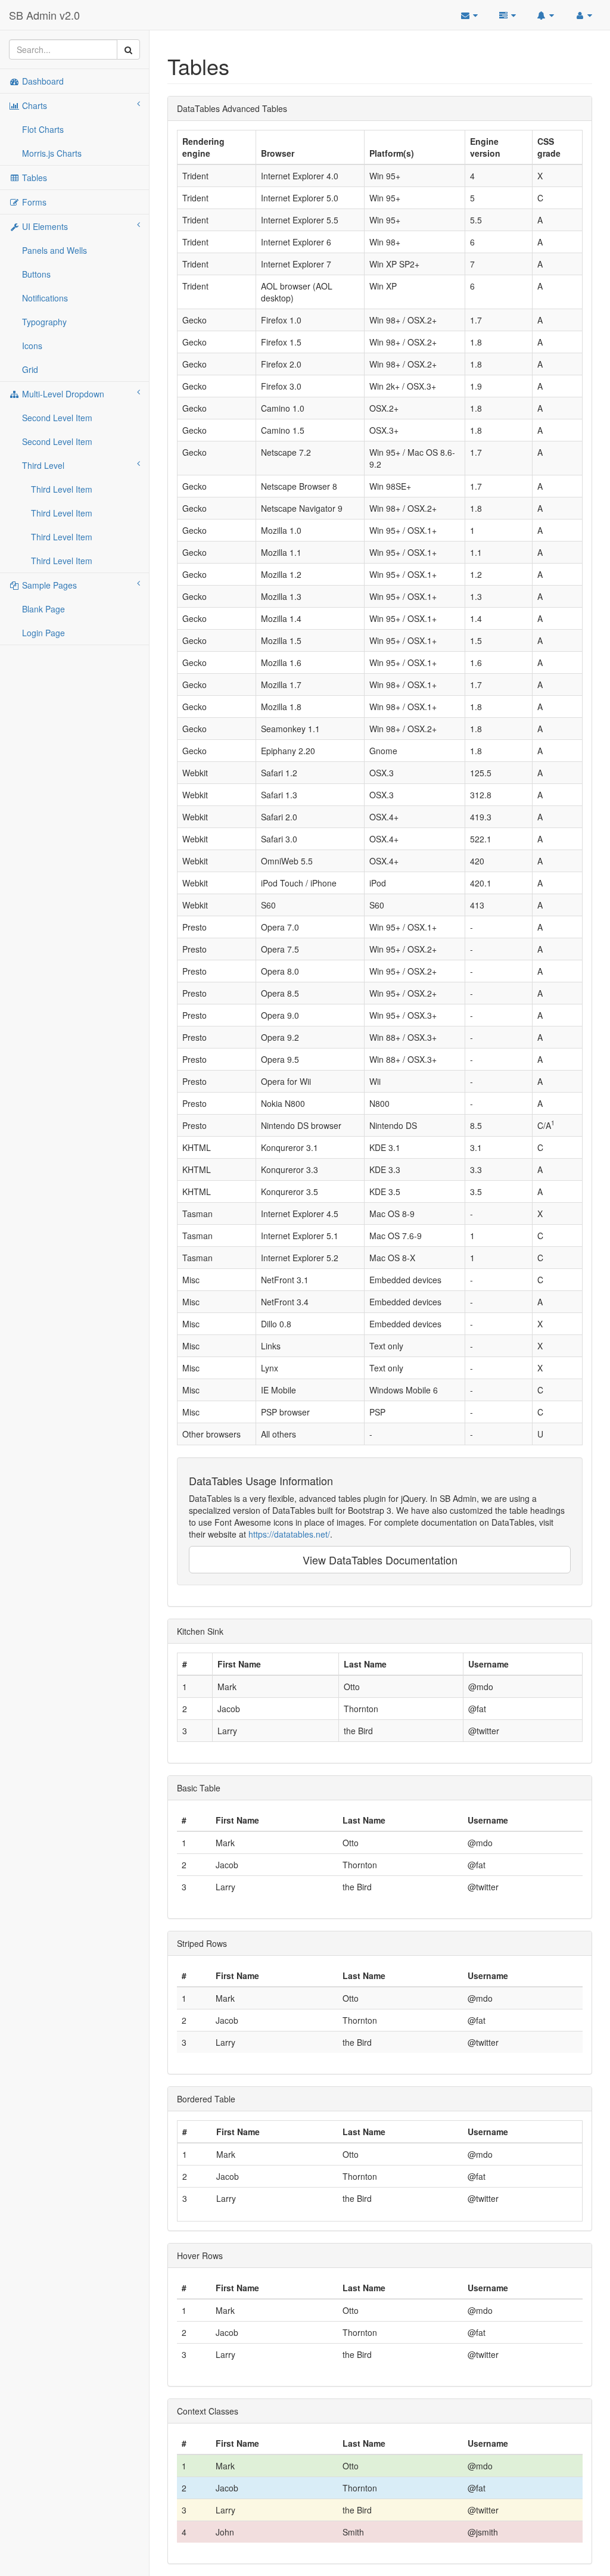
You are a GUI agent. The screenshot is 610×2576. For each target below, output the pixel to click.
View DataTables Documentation (380, 1560)
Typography (44, 322)
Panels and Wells (55, 250)
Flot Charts (43, 129)
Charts (33, 105)
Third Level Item (62, 489)
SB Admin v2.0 (44, 15)
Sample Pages (48, 585)
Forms (33, 202)
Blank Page (43, 609)
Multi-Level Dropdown (62, 394)
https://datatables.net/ (289, 1534)
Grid (30, 369)
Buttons (36, 274)
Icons (32, 346)
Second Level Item (57, 418)
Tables (33, 178)
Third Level (43, 465)
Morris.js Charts (52, 153)
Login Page (43, 633)
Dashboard (42, 81)
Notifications (45, 298)
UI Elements (44, 226)
